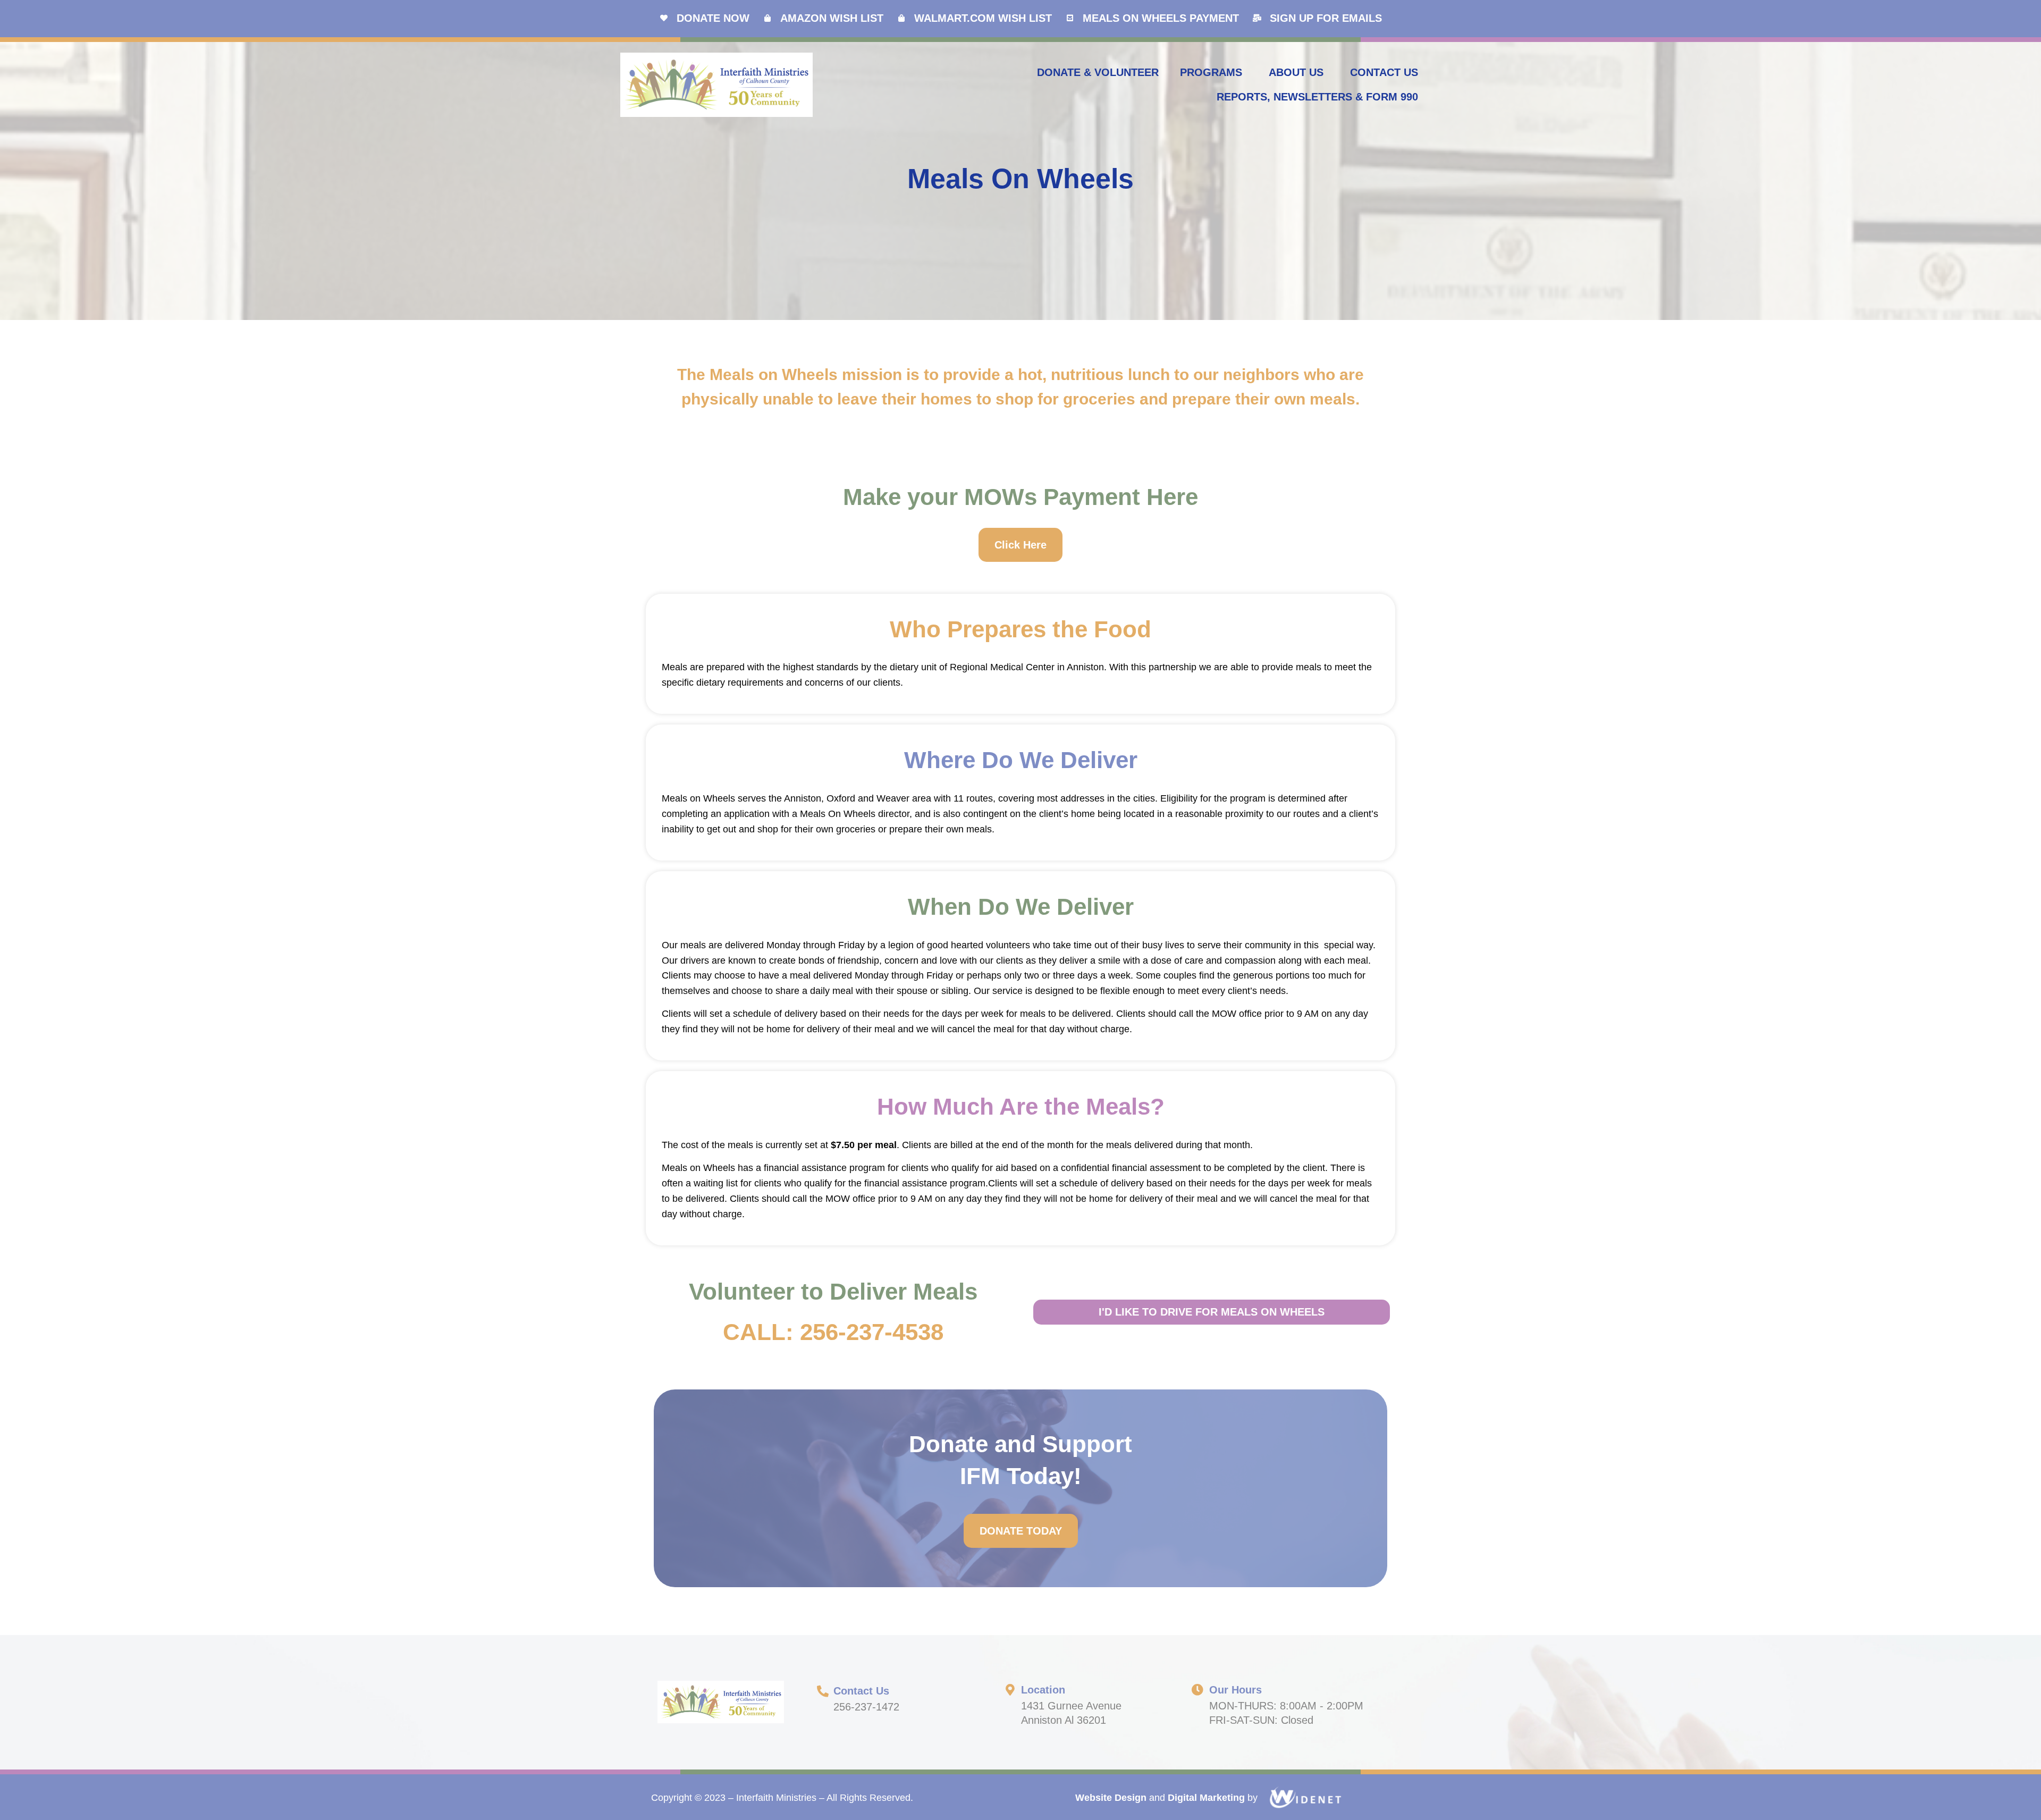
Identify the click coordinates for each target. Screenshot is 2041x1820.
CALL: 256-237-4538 (833, 1332)
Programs (1211, 72)
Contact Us (1384, 72)
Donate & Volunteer (1098, 72)
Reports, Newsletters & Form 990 (1317, 97)
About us (1296, 72)
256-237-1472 (866, 1707)
